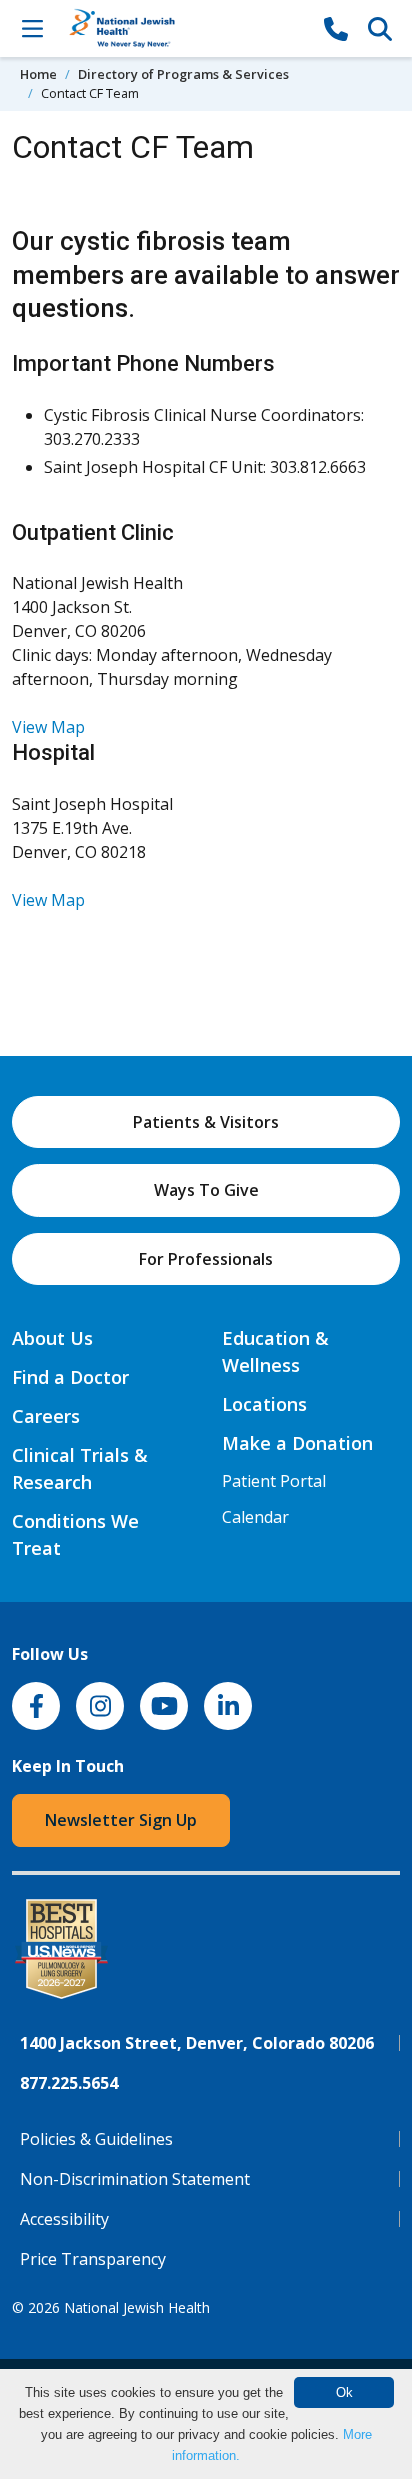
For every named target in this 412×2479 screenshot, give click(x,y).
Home (38, 74)
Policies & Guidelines (96, 2139)
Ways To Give (206, 1190)
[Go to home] (184, 28)
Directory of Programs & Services (183, 74)
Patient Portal (274, 1481)
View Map (48, 727)
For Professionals (206, 1259)
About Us (52, 1338)
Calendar (255, 1517)
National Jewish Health (137, 2307)
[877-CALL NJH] (336, 28)
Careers (46, 1416)
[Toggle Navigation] (32, 28)
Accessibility (64, 2219)
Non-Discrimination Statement (135, 2179)
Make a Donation (297, 1443)
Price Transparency (93, 2259)
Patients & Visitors (206, 1122)
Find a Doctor (70, 1377)
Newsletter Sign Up (121, 1820)
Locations (264, 1404)
